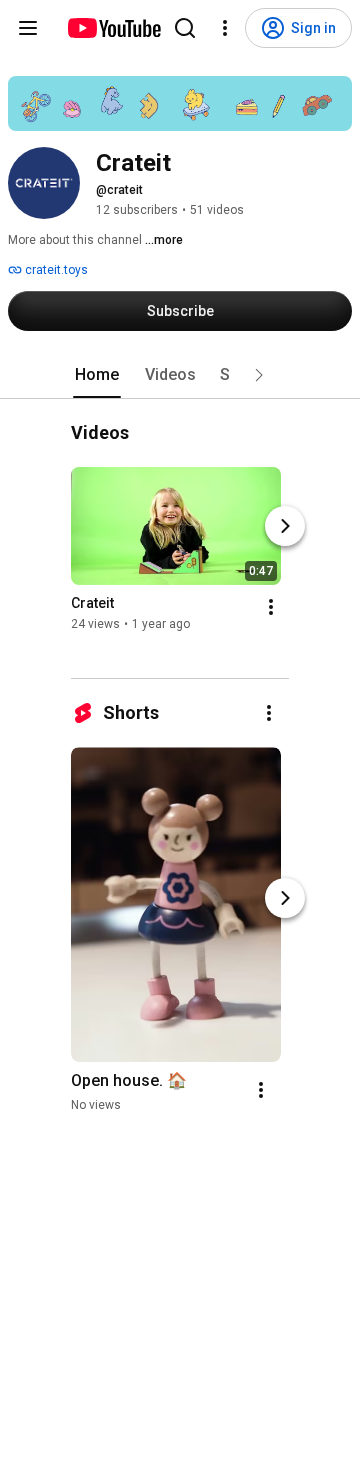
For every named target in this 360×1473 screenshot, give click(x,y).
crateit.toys (55, 270)
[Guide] (28, 28)
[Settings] (225, 28)
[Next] (285, 527)
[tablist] (180, 375)
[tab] (97, 375)
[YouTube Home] (113, 28)
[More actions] (271, 608)
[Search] (185, 28)
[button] (259, 375)
